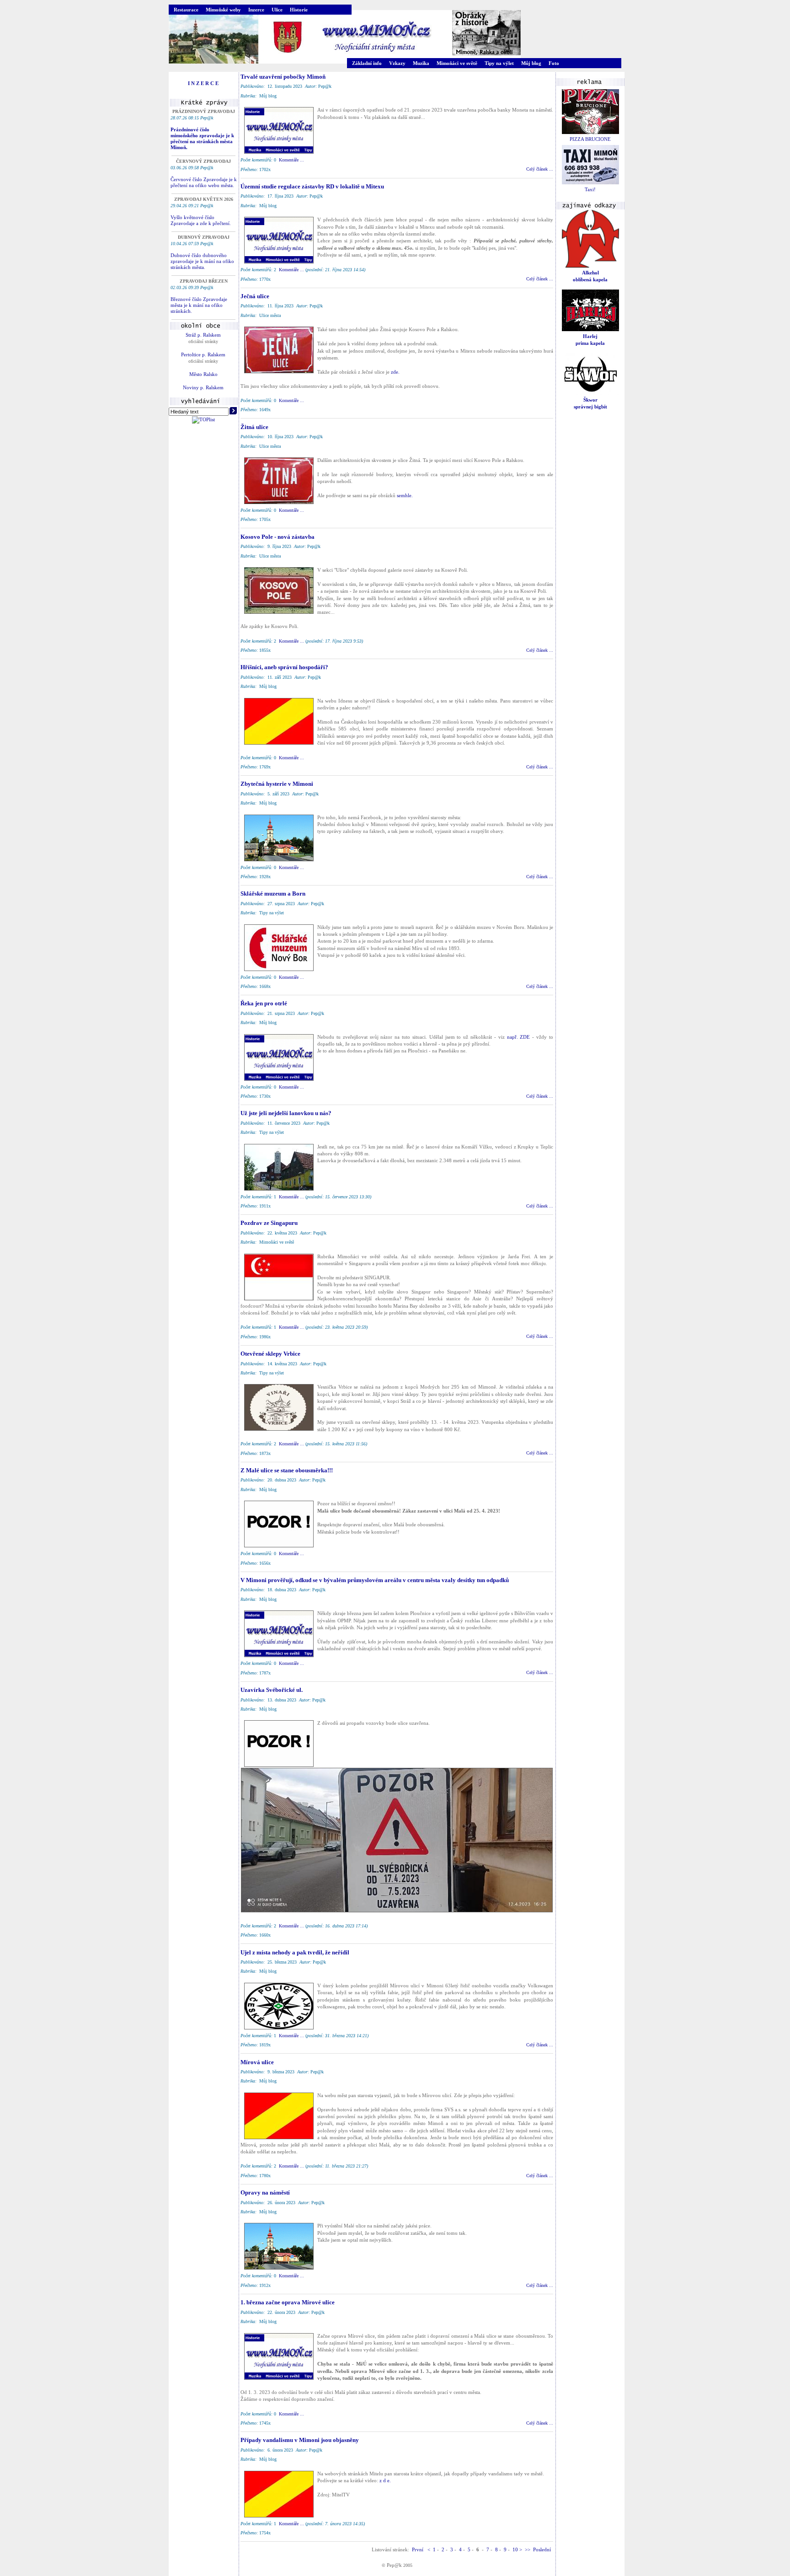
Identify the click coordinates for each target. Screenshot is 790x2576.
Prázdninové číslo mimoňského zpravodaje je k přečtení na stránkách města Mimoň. (202, 138)
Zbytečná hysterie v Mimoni (277, 784)
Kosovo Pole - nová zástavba (278, 537)
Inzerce (256, 10)
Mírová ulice (257, 2062)
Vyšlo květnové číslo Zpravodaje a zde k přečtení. (201, 220)
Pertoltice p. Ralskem (203, 354)
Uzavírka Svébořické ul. (272, 1690)
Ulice (277, 10)
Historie (299, 10)
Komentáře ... (291, 160)
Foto (554, 63)
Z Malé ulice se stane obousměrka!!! (287, 1470)
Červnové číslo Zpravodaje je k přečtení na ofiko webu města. (204, 182)
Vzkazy (397, 63)
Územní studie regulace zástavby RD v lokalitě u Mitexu (312, 186)
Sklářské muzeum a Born (273, 894)
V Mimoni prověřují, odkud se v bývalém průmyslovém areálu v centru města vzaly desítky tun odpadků (375, 1580)
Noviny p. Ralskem (203, 387)
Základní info (367, 63)
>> (528, 2549)
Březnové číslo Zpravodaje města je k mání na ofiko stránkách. (199, 305)
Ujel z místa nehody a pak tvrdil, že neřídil (295, 1952)
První (418, 2549)
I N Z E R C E (203, 83)
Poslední (543, 2549)
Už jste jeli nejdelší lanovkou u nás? (286, 1113)
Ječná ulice (255, 296)
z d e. (385, 2480)
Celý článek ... (540, 169)
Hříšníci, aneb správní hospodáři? (284, 667)
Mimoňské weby (223, 10)
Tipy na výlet (499, 63)
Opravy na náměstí (265, 2192)
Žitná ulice (254, 427)
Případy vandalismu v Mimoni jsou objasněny (300, 2440)
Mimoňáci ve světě (457, 63)
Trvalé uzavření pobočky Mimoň (283, 77)
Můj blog (531, 63)
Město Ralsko (203, 374)
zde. (395, 372)
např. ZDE (519, 1037)
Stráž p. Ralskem (203, 335)
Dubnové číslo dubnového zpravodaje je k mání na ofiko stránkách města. (202, 261)
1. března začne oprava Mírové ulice (288, 2302)
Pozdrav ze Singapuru (269, 1223)
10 (515, 2549)
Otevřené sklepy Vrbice (270, 1354)
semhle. (405, 495)
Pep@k (394, 2565)
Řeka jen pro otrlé (264, 1003)
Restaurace (186, 10)
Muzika (421, 63)
